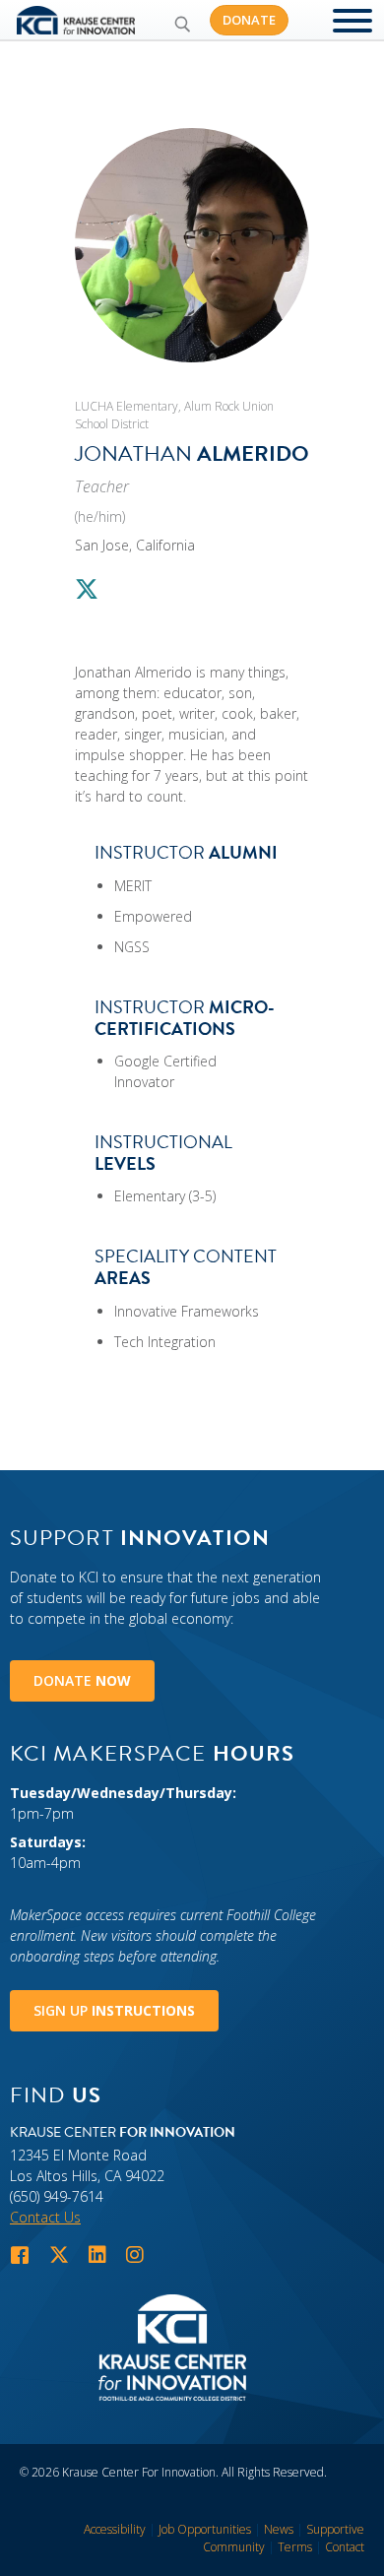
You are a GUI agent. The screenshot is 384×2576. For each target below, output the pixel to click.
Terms (295, 2547)
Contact (345, 2547)
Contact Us (45, 2217)
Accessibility (115, 2529)
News (279, 2529)
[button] (182, 24)
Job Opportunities (205, 2529)
